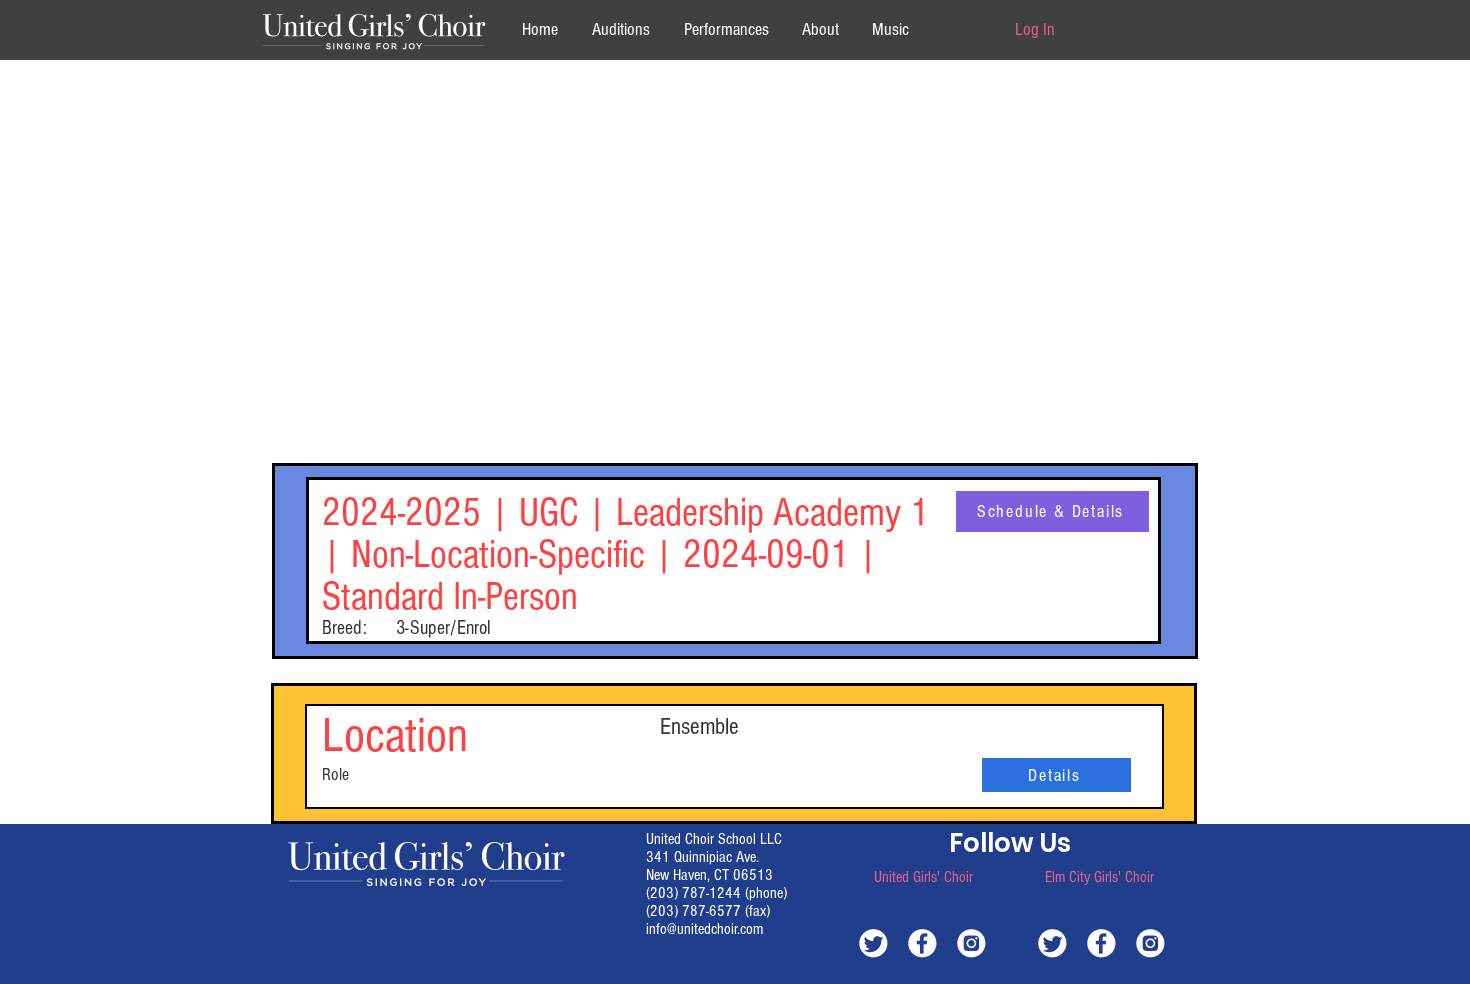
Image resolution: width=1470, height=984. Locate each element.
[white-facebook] (922, 942)
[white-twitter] (873, 942)
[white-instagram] (971, 942)
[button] (820, 29)
